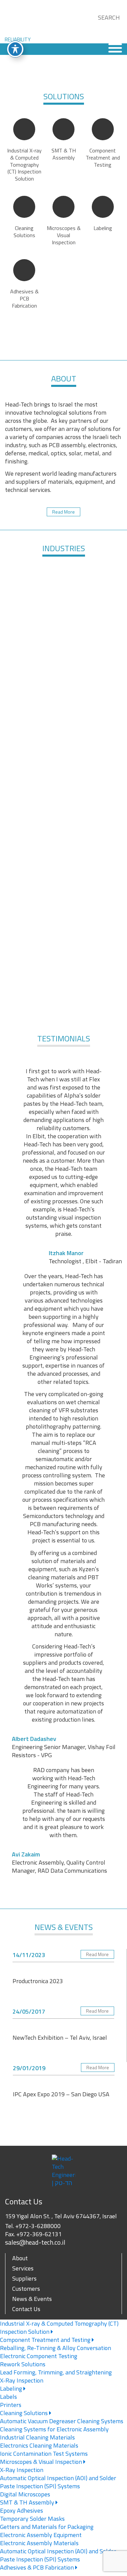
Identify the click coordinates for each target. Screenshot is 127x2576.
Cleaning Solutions (25, 2413)
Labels (8, 2397)
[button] (101, 26)
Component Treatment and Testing (46, 2340)
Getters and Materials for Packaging (47, 2527)
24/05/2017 (29, 2011)
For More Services (64, 1002)
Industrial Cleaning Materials (37, 2437)
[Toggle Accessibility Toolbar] (15, 49)
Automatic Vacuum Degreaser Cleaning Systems (62, 2421)
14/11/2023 (29, 1955)
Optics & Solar (63, 720)
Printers (11, 2405)
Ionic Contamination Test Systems (44, 2454)
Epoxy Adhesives (22, 2510)
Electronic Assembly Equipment (41, 2535)
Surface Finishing (34, 659)
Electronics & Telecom (93, 659)
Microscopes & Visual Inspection (42, 2462)
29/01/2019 (29, 2068)
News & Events (32, 2299)
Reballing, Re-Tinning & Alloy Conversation (56, 2348)
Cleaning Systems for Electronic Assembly (54, 2429)
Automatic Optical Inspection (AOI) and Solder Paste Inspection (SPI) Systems (58, 2482)
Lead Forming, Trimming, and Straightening (56, 2372)
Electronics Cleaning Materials (39, 2445)
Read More (63, 512)
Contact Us (26, 2309)
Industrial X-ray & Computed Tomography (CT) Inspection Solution (59, 2328)
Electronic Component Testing (39, 2356)
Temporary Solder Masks (32, 2519)
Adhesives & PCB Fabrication (38, 2567)
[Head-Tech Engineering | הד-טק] (28, 22)
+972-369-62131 (39, 2234)
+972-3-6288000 (38, 2226)
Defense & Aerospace (34, 598)
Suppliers (24, 2278)
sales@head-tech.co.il (35, 2242)
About (20, 2258)
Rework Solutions (23, 2364)
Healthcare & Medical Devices (93, 598)
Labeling (12, 2388)
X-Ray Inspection (22, 2380)
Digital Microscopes (25, 2494)
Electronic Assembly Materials (39, 2543)
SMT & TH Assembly (28, 2502)
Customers (26, 2289)
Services (23, 2268)
